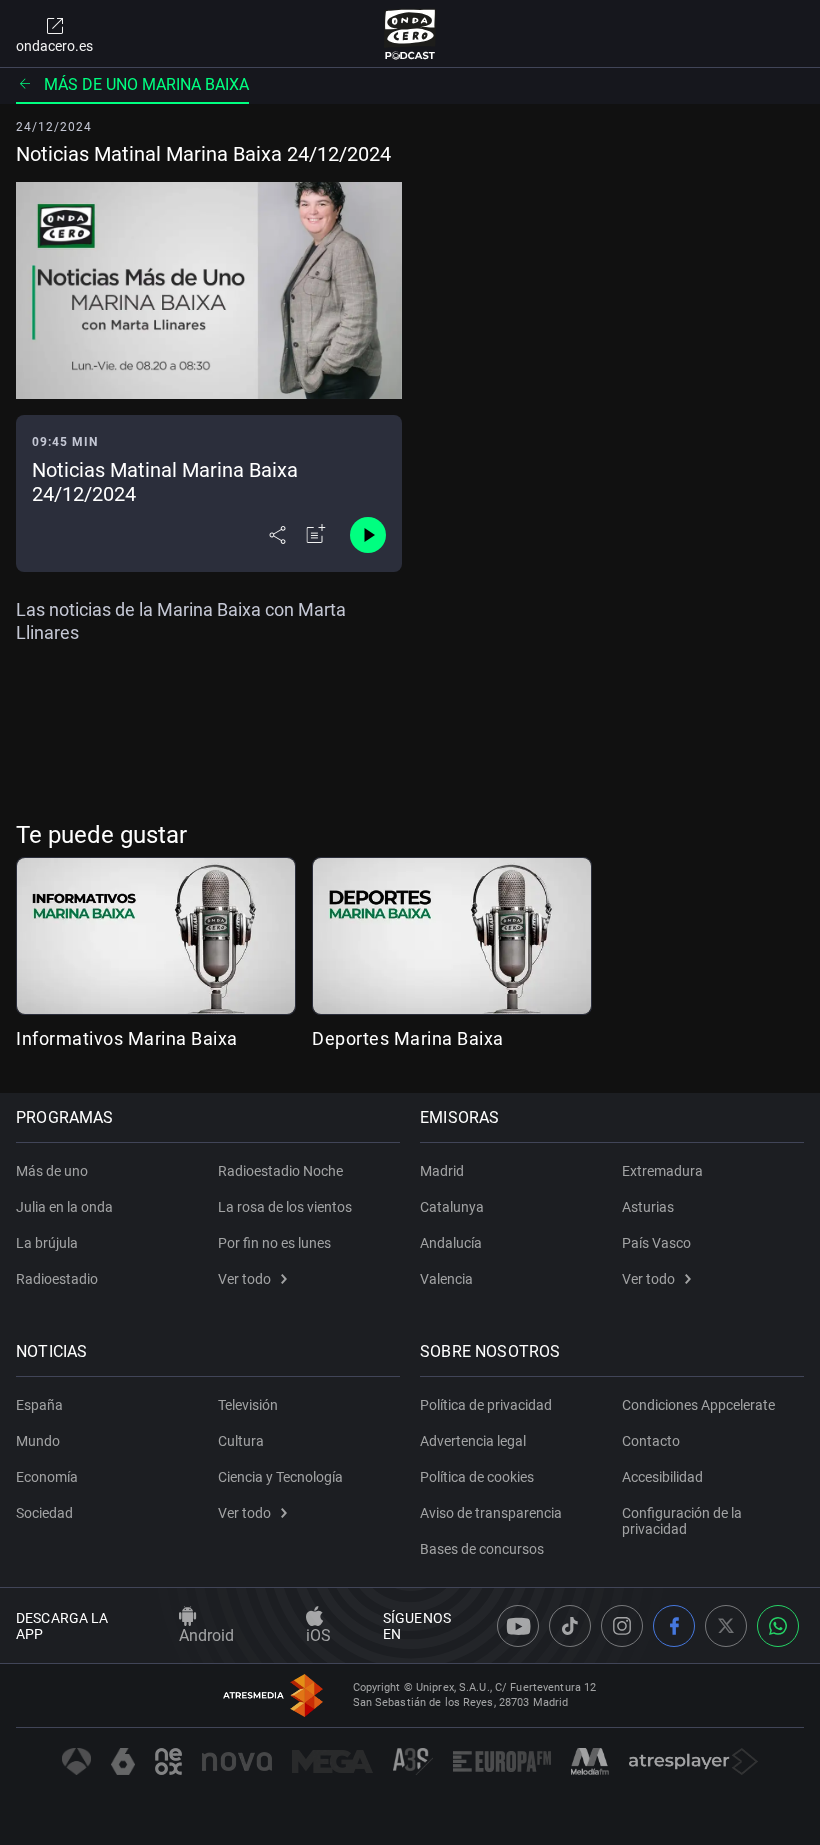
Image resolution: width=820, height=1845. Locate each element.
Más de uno (52, 1171)
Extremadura (662, 1171)
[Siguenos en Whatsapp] (778, 1626)
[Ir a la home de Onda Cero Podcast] (410, 34)
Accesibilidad (662, 1477)
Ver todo (244, 1279)
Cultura (241, 1441)
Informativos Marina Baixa (127, 1038)
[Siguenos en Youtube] (518, 1626)
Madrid (442, 1171)
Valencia (446, 1279)
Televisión (248, 1405)
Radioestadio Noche (280, 1171)
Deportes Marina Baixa (408, 1038)
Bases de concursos (482, 1549)
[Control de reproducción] (368, 535)
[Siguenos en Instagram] (622, 1626)
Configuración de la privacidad (682, 1521)
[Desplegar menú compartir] (277, 535)
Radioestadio (57, 1279)
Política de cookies (477, 1477)
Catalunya (452, 1207)
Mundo (38, 1441)
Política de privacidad (486, 1405)
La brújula (47, 1243)
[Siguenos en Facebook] (674, 1626)
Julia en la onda (64, 1207)
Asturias (648, 1207)
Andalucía (451, 1243)
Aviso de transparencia (491, 1513)
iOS (318, 1635)
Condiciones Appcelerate (698, 1405)
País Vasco (656, 1243)
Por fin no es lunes (274, 1243)
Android (206, 1635)
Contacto (651, 1441)
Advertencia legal (473, 1441)
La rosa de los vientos (285, 1207)
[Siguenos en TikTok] (570, 1626)
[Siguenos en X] (726, 1626)
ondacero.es (54, 46)
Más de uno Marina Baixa (146, 84)
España (39, 1405)
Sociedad (44, 1513)
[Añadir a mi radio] (316, 535)
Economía (47, 1477)
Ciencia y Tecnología (280, 1477)
